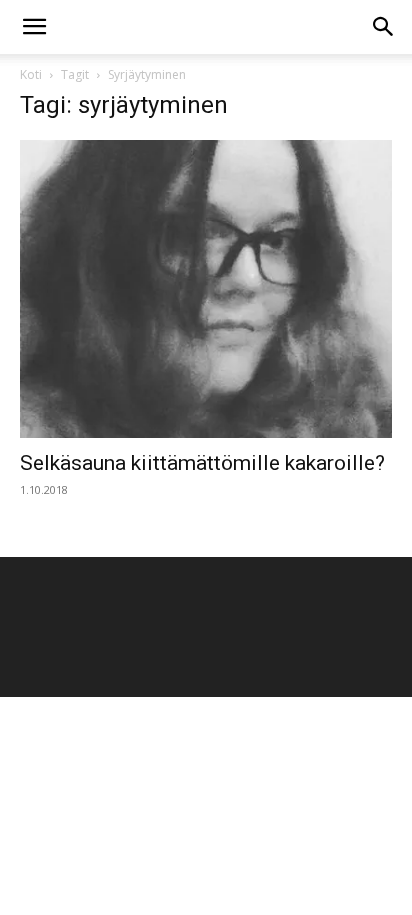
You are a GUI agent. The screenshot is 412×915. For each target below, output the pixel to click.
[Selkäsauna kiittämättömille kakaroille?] (206, 289)
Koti (31, 74)
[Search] (384, 27)
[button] (34, 27)
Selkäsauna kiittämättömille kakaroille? (202, 463)
